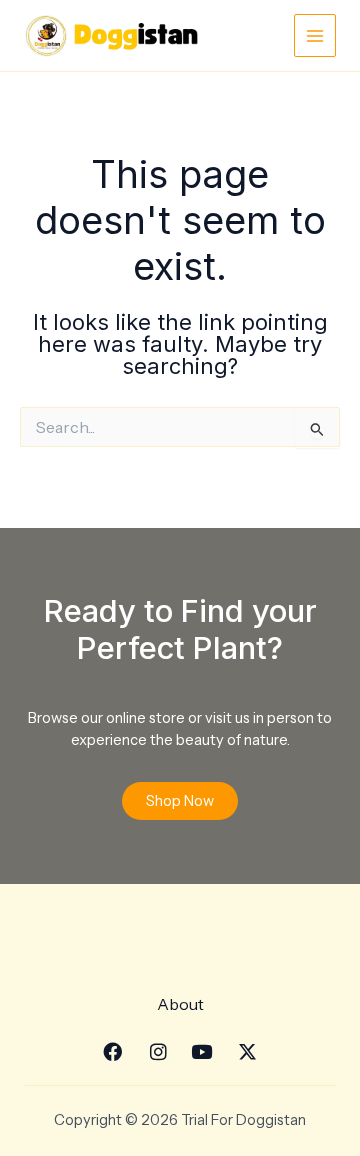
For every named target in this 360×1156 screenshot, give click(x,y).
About (180, 1004)
